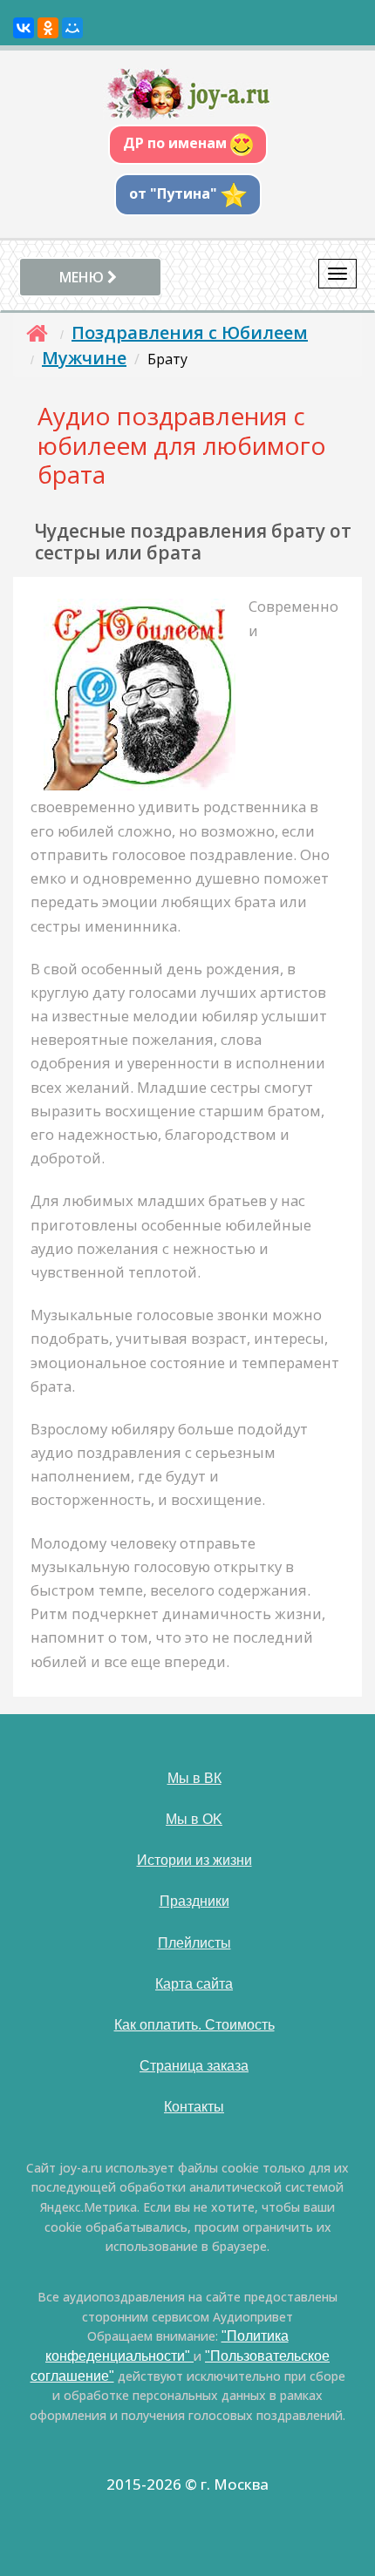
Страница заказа (194, 2066)
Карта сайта (194, 1984)
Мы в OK (194, 1819)
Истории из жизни (194, 1860)
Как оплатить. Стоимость (194, 2025)
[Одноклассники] (48, 28)
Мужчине (84, 358)
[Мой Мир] (72, 28)
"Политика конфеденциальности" (167, 2346)
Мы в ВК (194, 1778)
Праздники (194, 1901)
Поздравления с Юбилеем (190, 332)
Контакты (194, 2107)
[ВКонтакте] (24, 28)
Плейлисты (194, 1943)
